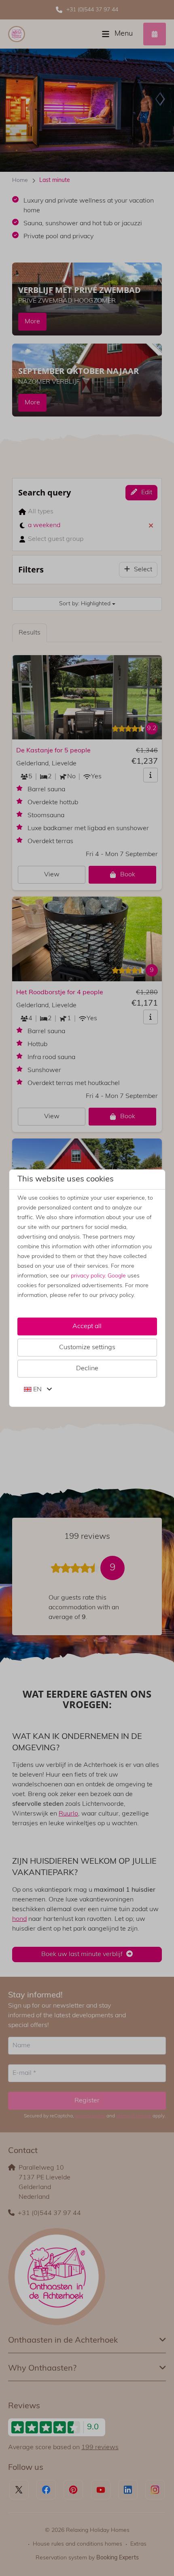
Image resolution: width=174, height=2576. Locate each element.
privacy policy (88, 1276)
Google (117, 1276)
